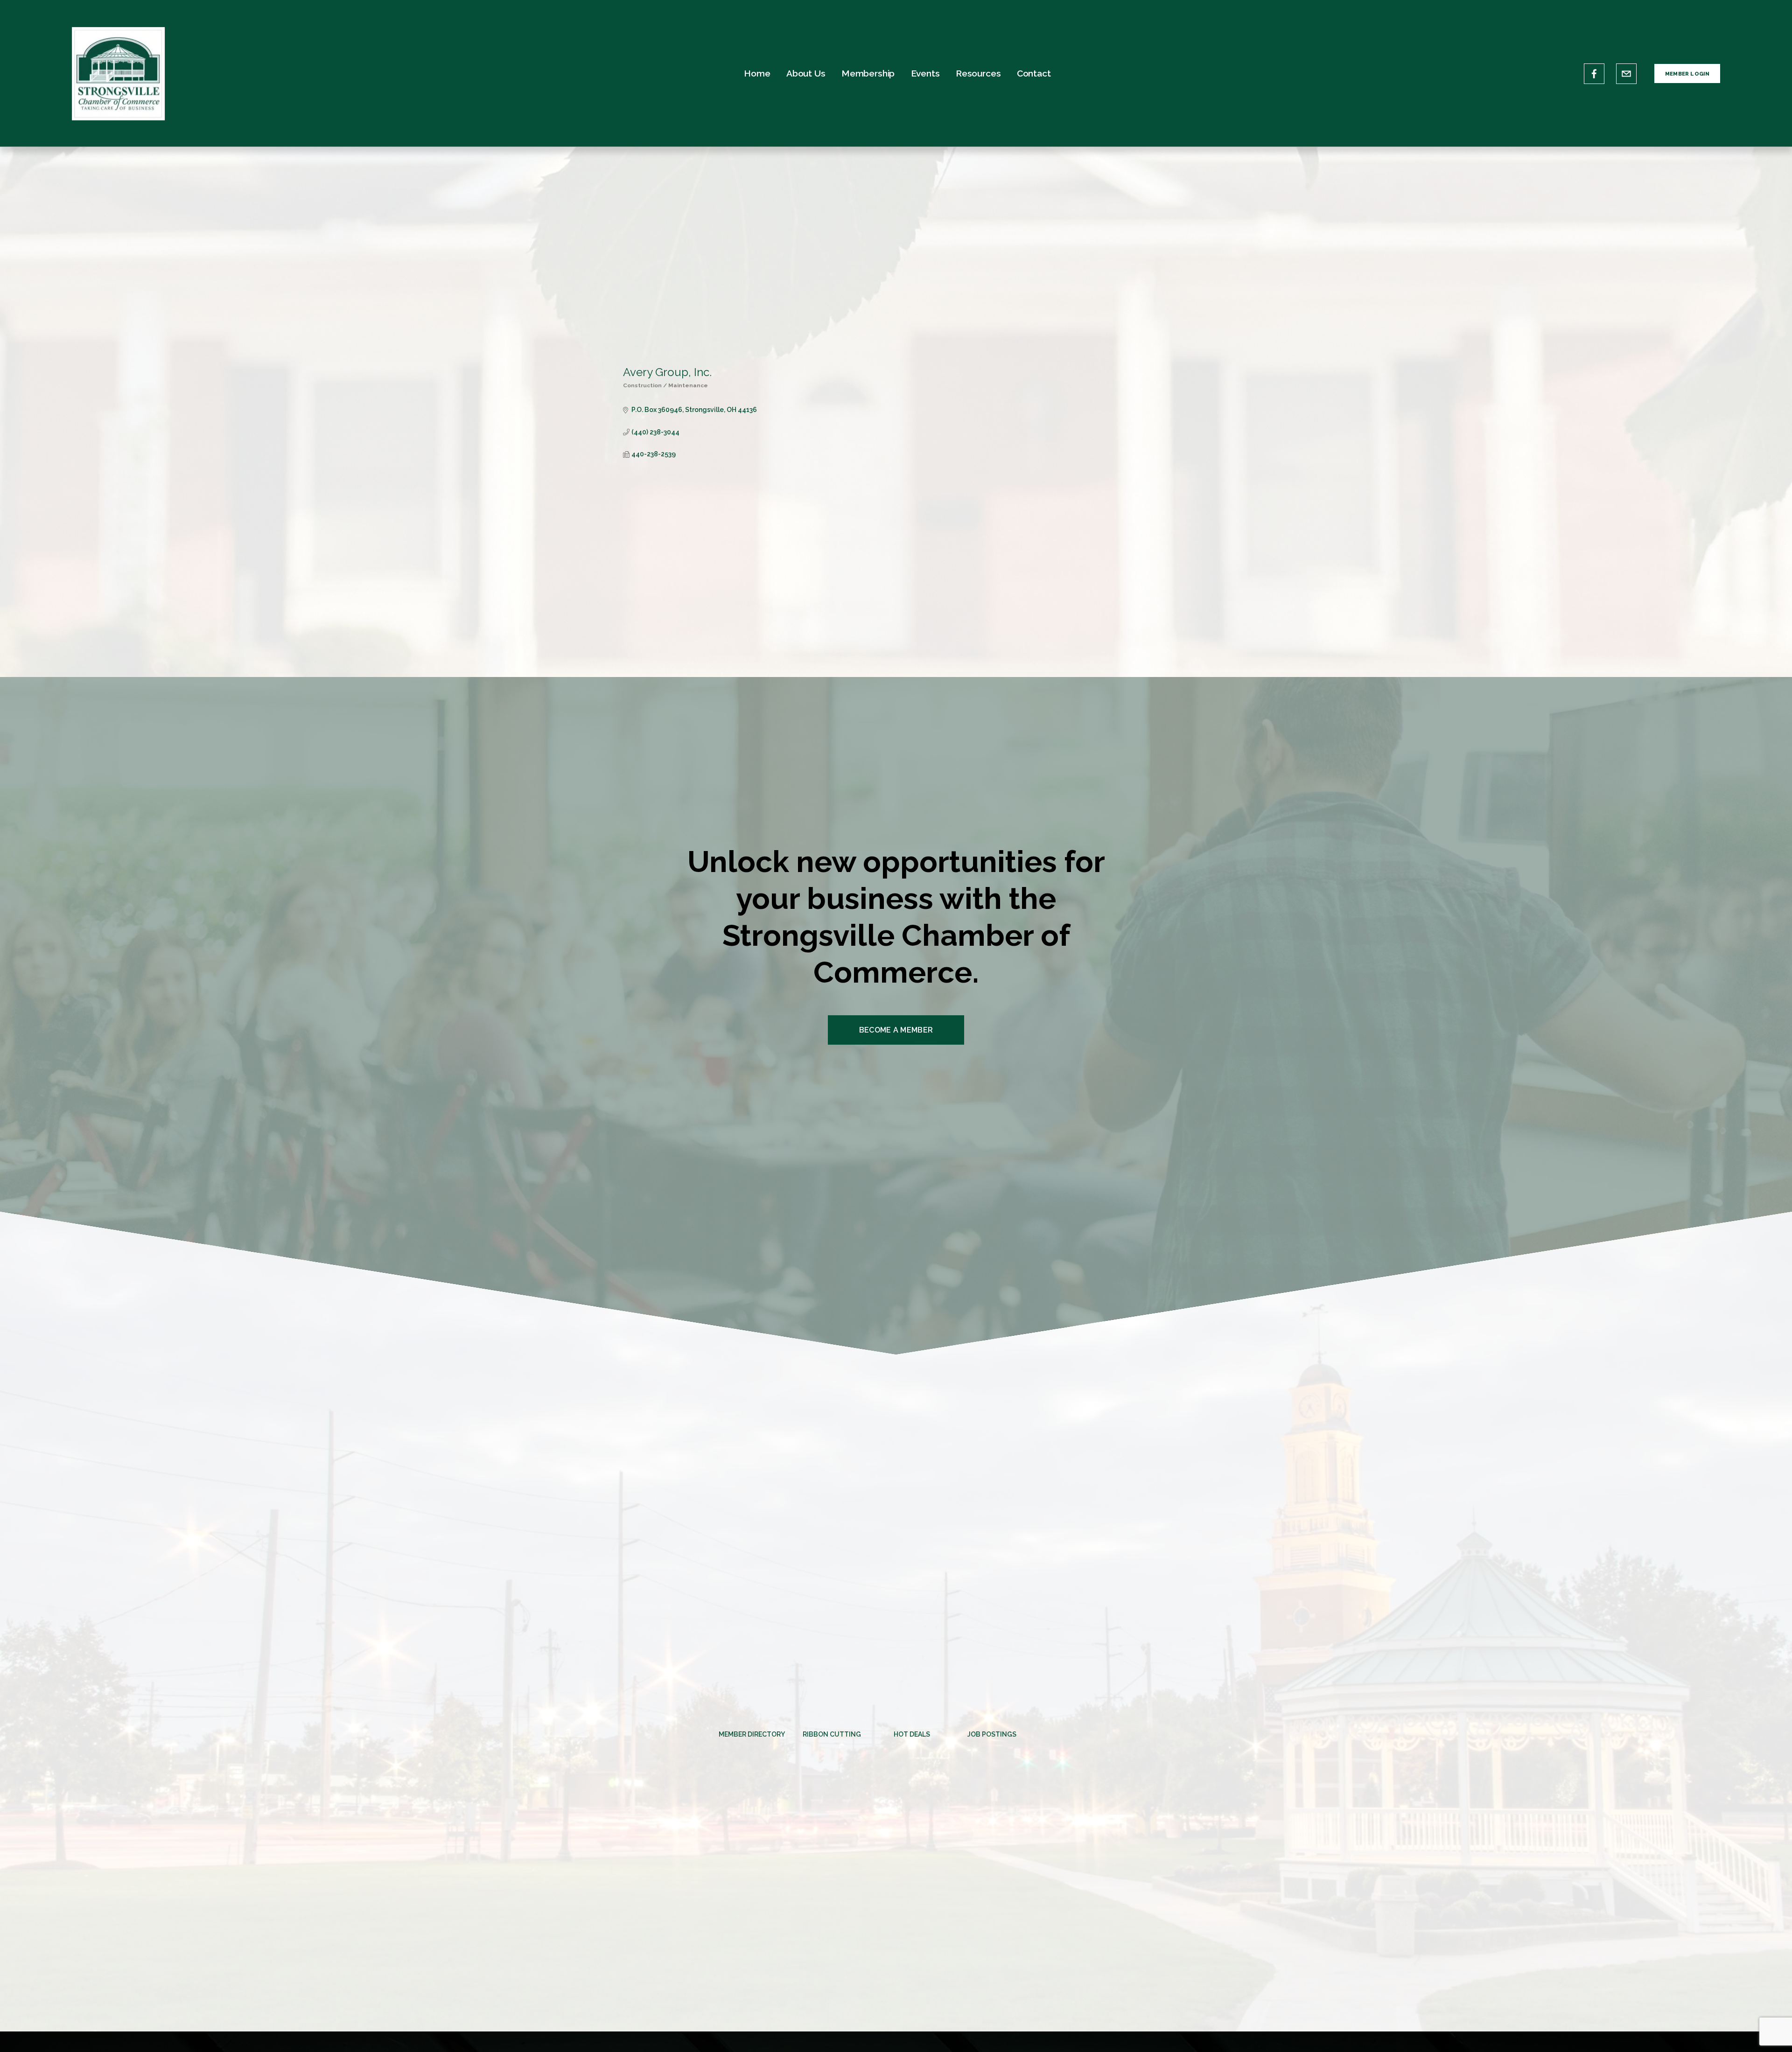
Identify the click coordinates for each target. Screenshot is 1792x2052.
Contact (1034, 73)
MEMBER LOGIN (1687, 74)
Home (757, 73)
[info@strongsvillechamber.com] (1626, 74)
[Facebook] (1594, 74)
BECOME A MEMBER (896, 1030)
